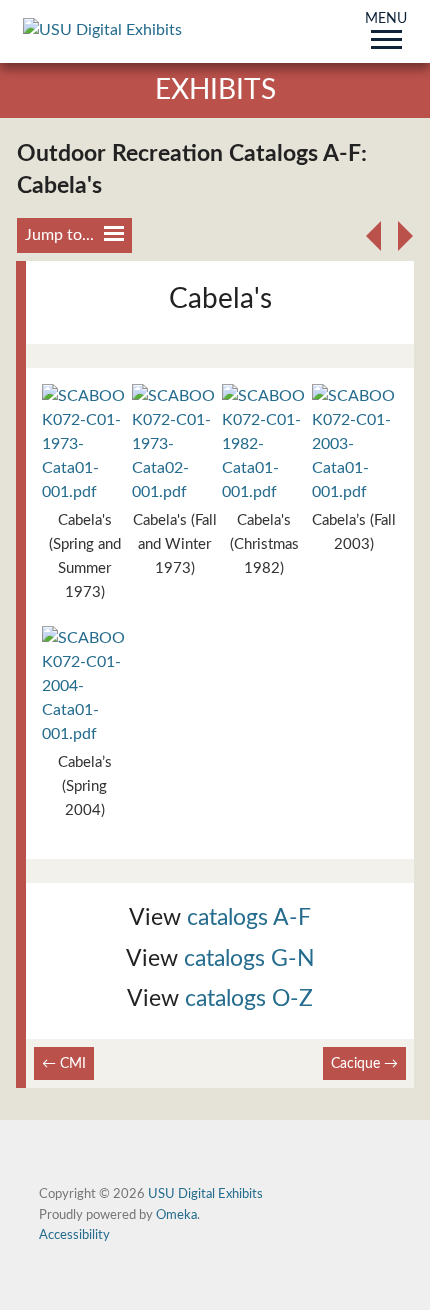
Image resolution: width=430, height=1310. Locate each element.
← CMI (64, 1063)
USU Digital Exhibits (205, 1194)
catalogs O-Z (249, 998)
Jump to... (59, 235)
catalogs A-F (249, 917)
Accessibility (74, 1235)
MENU (386, 20)
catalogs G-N (249, 958)
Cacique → (364, 1063)
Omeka (176, 1215)
